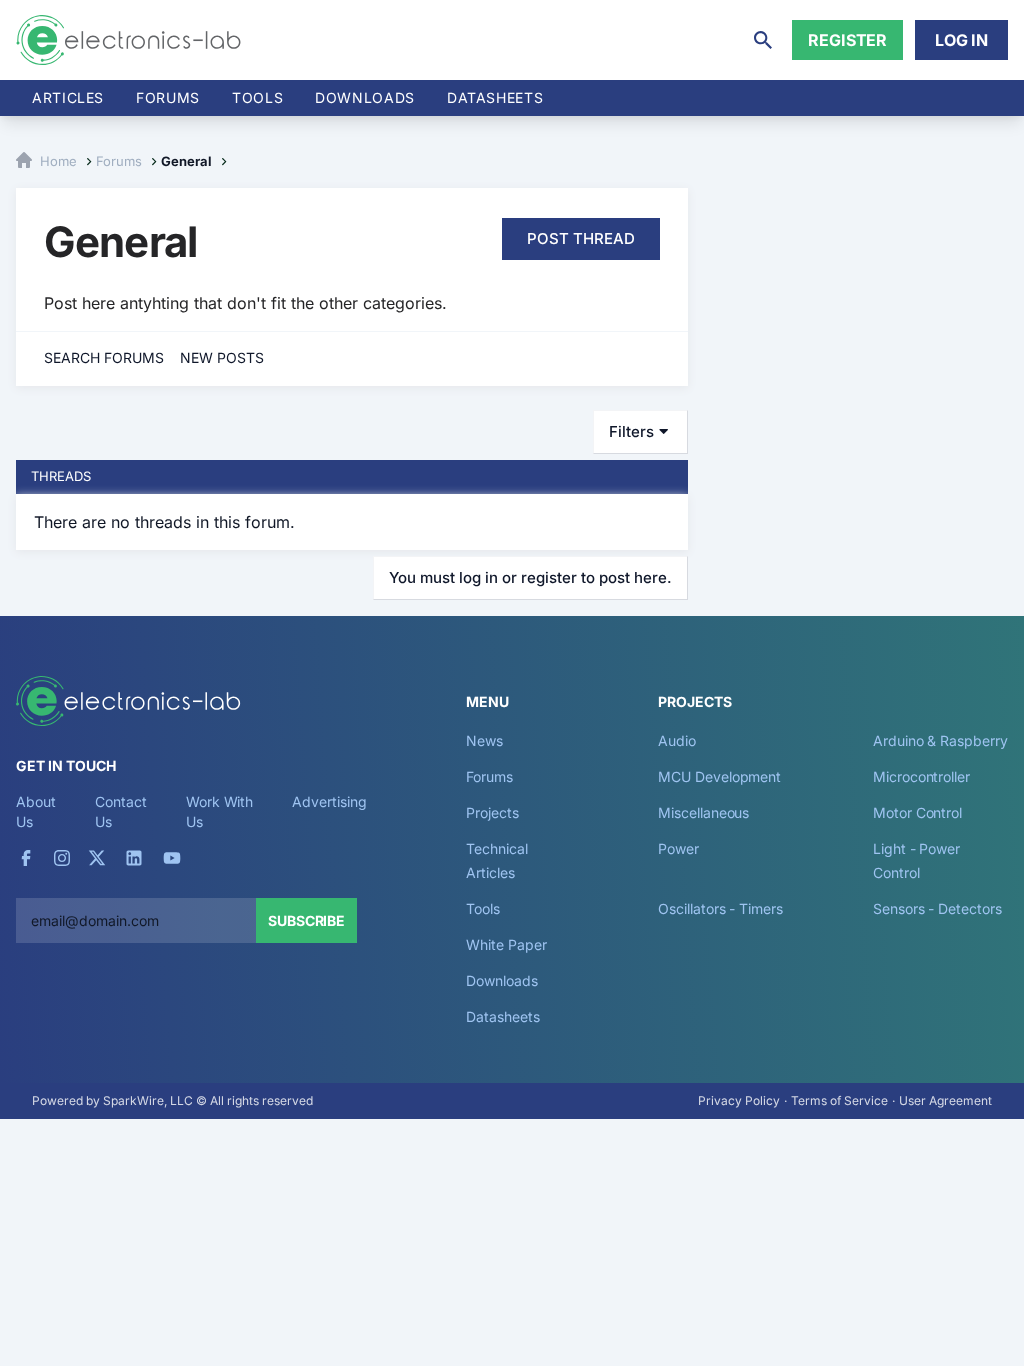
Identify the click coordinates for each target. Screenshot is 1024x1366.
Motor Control (917, 812)
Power (678, 848)
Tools (257, 97)
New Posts (222, 357)
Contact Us (120, 811)
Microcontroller (921, 776)
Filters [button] (631, 431)
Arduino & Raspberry (940, 740)
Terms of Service (839, 1100)
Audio (677, 740)
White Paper (506, 944)
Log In (961, 40)
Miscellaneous (703, 812)
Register (847, 40)
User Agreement (945, 1100)
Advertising (329, 801)
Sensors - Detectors (937, 908)
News (484, 740)
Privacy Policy (739, 1100)
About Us (36, 811)
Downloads (501, 980)
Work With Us (219, 811)
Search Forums (104, 357)
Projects (492, 812)
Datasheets (495, 97)
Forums (168, 97)
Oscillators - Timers (720, 908)
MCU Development (719, 776)
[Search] (763, 40)
